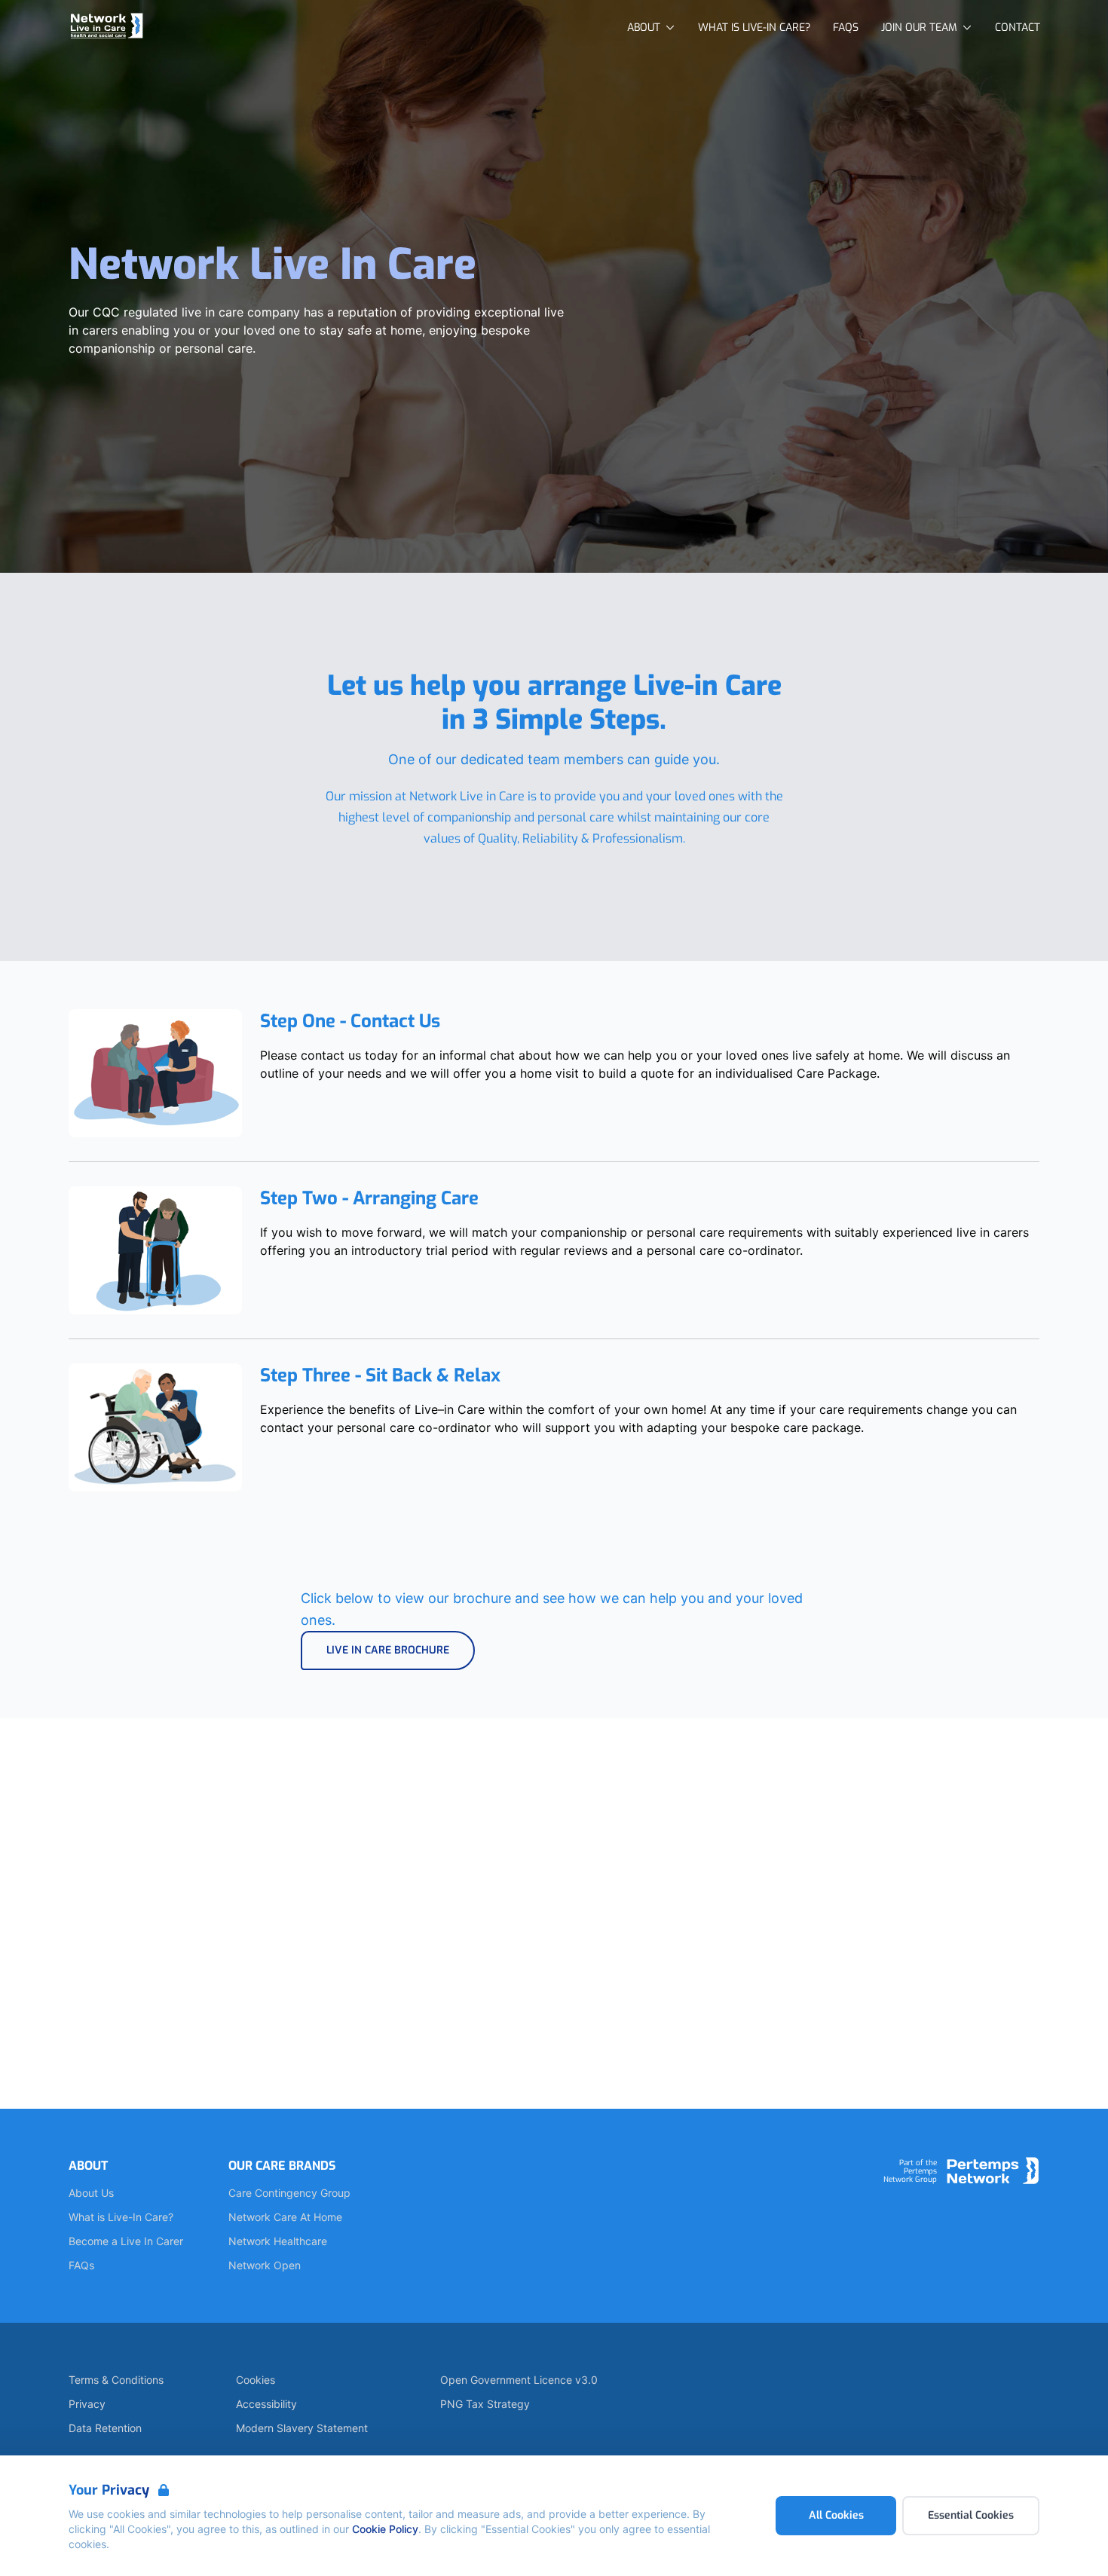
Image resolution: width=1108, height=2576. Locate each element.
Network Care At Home (285, 2217)
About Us (91, 2193)
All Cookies (836, 2515)
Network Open (265, 2265)
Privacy (87, 2404)
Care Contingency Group (289, 2193)
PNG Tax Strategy (485, 2404)
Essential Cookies (971, 2515)
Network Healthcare (278, 2241)
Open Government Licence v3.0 (519, 2380)
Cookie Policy (385, 2529)
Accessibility (266, 2404)
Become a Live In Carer (126, 2241)
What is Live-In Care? (121, 2217)
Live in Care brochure (388, 1650)
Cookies (256, 2380)
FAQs (81, 2265)
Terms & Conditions (116, 2380)
